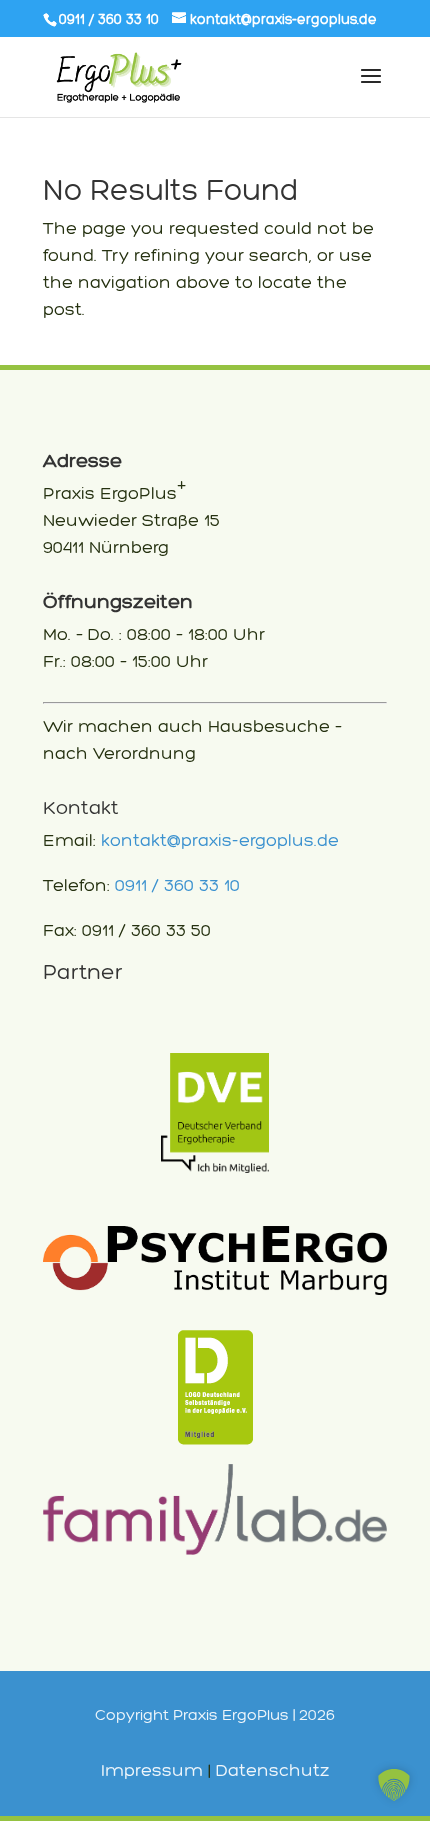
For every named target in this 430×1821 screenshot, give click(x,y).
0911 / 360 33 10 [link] (177, 885)
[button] (394, 1785)
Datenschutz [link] (273, 1770)
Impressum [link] (152, 1770)
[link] (274, 19)
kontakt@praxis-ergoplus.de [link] (220, 840)
